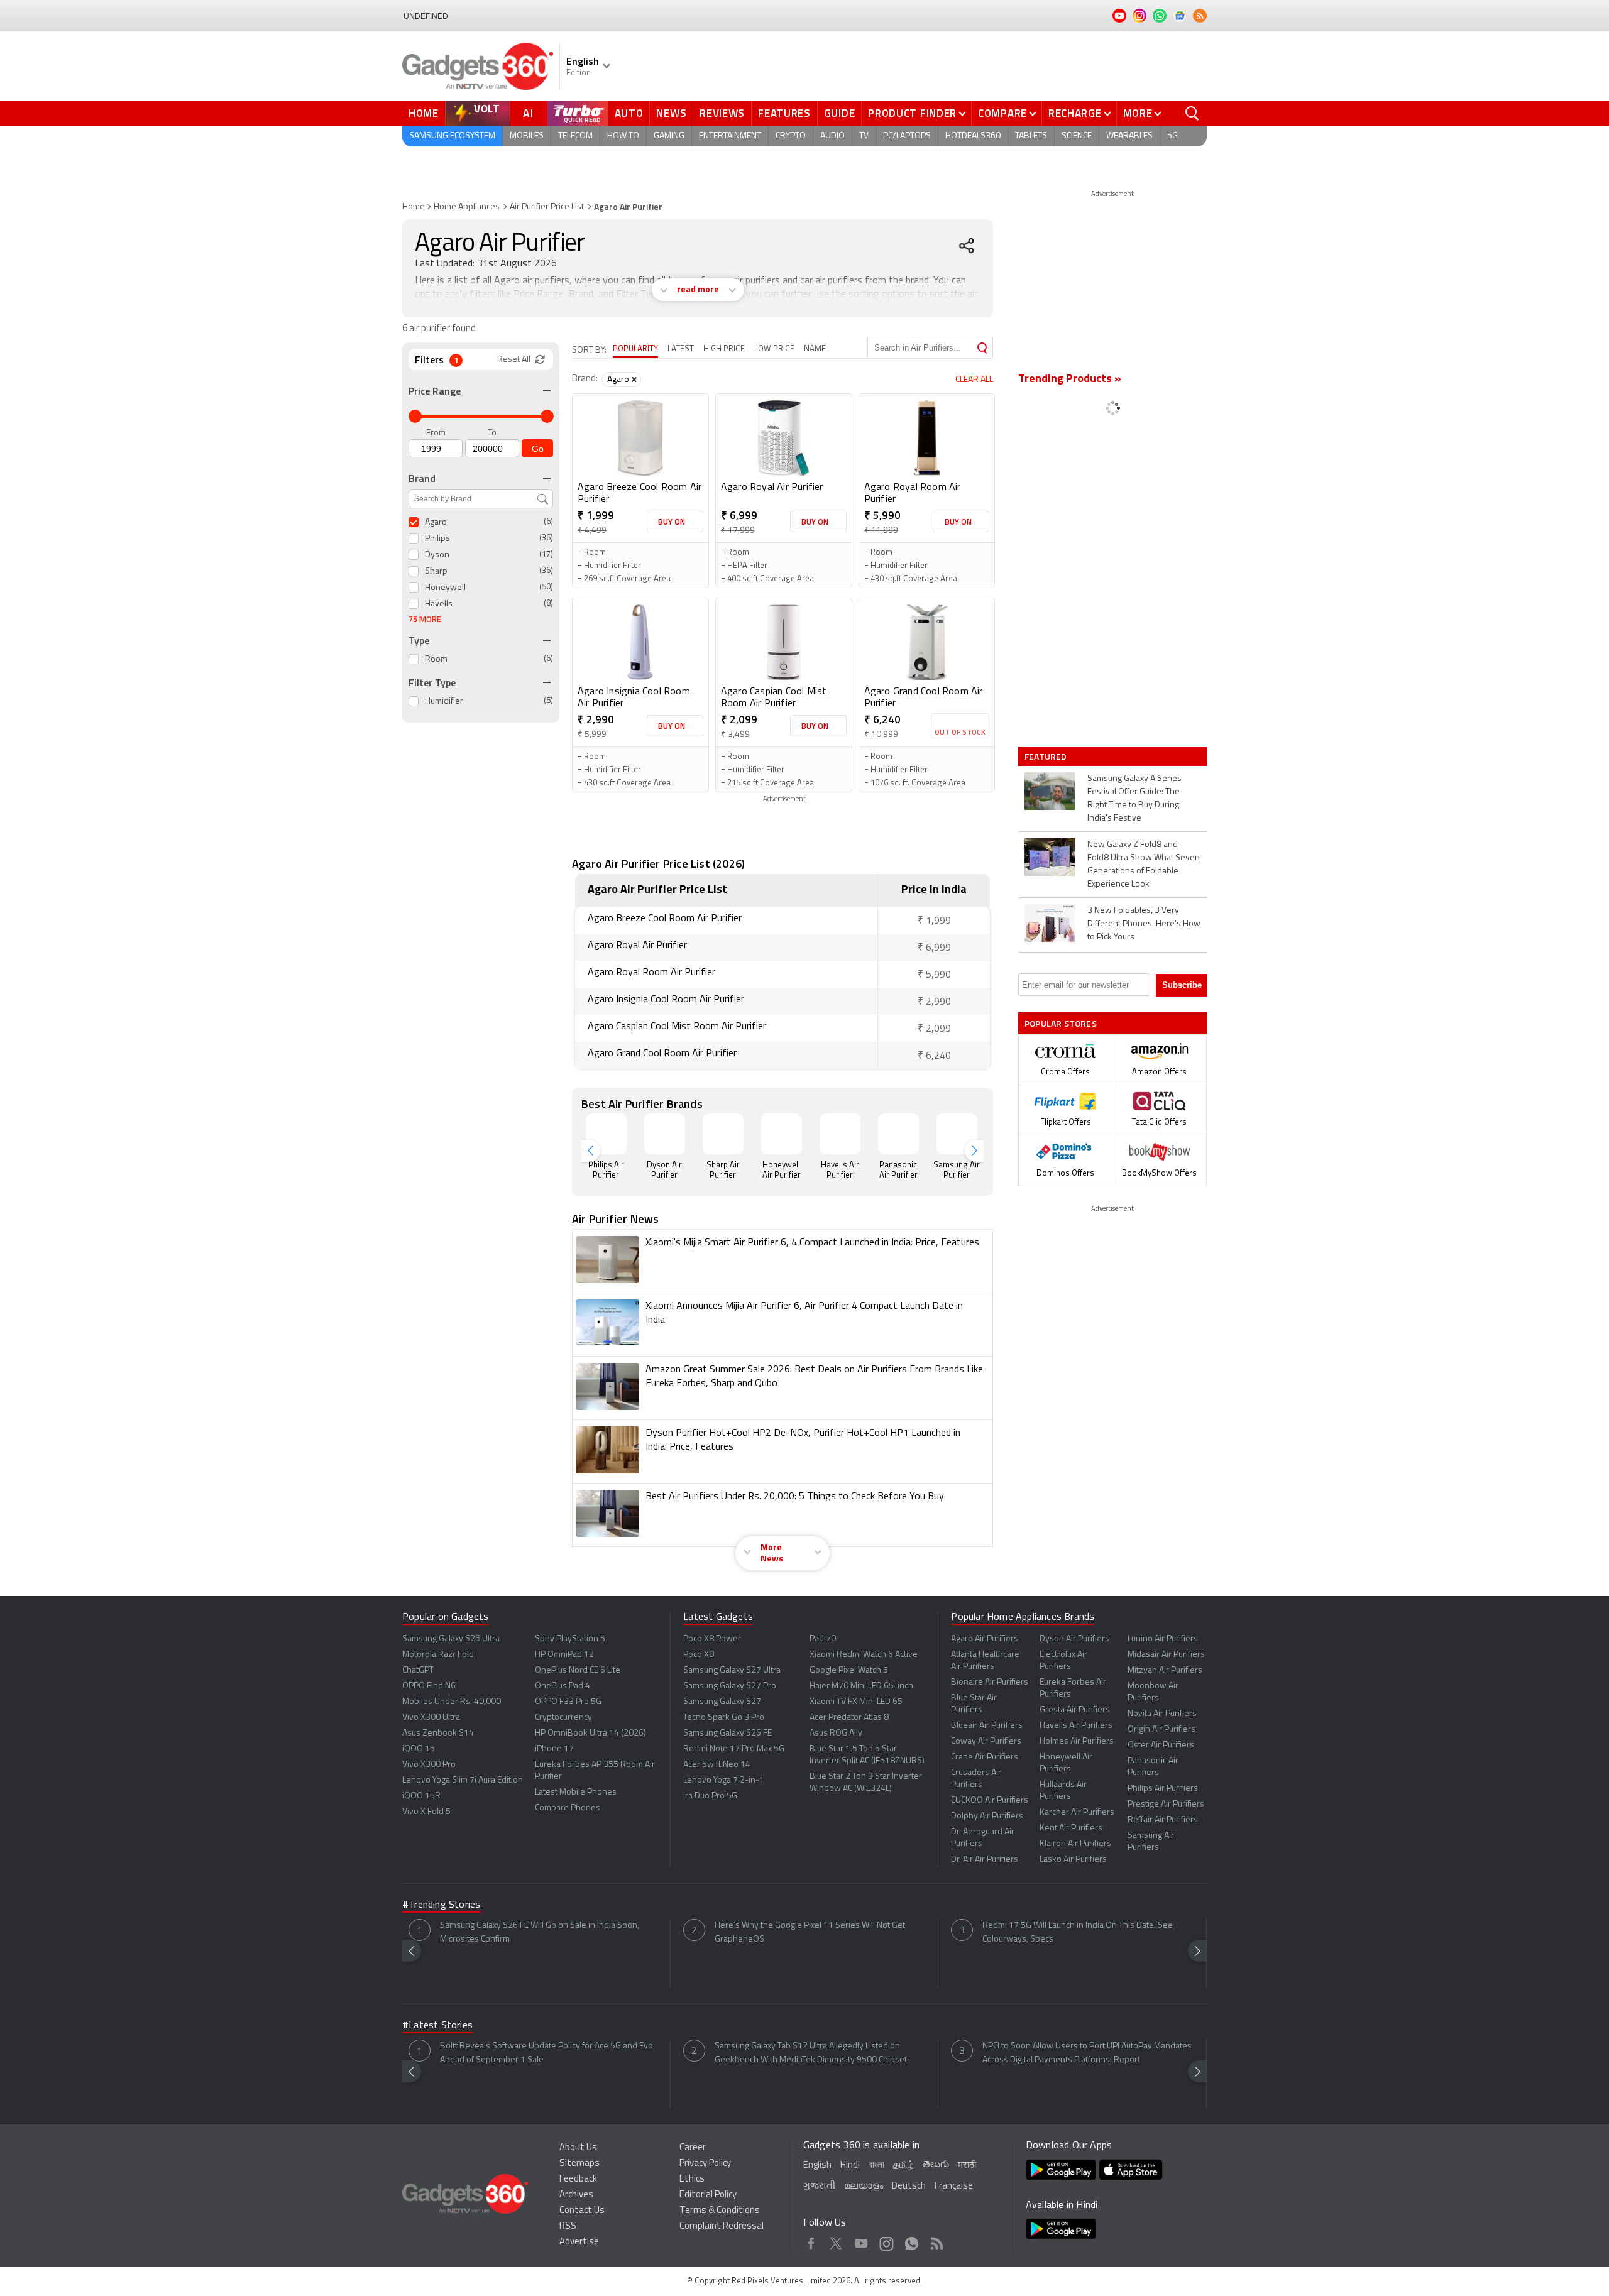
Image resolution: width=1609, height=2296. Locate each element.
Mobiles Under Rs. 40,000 (452, 1702)
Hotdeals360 (973, 136)
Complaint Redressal (722, 2227)
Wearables (1129, 136)
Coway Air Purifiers (986, 1741)
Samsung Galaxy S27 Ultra (732, 1670)
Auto (629, 113)
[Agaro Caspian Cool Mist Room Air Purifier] (784, 642)
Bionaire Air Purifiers (990, 1682)
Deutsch (909, 2186)
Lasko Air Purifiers (1073, 1860)
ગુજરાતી (819, 2186)
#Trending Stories (441, 1905)
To (492, 433)
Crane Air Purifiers (985, 1757)
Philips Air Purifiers (1163, 1789)
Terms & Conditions (720, 2211)
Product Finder (912, 113)
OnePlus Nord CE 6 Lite (578, 1670)
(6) (548, 522)
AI (529, 113)
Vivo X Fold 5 (426, 1812)
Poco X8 (699, 1655)
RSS (568, 2227)
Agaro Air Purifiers (985, 1639)
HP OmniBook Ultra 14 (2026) (590, 1733)
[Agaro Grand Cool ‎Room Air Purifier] (927, 642)
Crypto (791, 136)
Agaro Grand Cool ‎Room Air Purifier (924, 698)
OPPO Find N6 (429, 1686)
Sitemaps (579, 2164)
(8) (548, 604)
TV (864, 136)
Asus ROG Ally (836, 1733)
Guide (840, 113)
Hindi (850, 2166)
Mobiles (527, 136)
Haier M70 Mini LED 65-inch (861, 1686)
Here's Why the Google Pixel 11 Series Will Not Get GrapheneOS (810, 1932)
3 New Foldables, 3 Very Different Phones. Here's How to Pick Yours (1144, 924)
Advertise (579, 2242)
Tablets (1031, 136)
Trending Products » (1070, 380)
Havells (439, 604)
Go (538, 449)
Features (784, 113)
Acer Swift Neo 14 (717, 1765)
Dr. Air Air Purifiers (985, 1860)
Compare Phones (568, 1808)
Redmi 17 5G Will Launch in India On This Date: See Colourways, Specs (1078, 1932)
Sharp (436, 571)
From (436, 433)
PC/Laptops (907, 136)
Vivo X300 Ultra (431, 1718)
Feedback (578, 2179)
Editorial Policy (708, 2195)
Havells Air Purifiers (1076, 1726)
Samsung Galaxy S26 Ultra (451, 1639)
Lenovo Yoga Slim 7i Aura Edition (463, 1780)
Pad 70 (823, 1639)
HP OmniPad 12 (564, 1655)
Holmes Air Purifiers (1077, 1741)
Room (436, 659)
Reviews (722, 113)
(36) (546, 538)
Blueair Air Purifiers (987, 1726)
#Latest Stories (437, 2026)
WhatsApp (912, 2241)
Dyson (437, 555)
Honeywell (445, 588)
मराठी (967, 2166)
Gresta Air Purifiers (1075, 1710)
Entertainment (730, 136)
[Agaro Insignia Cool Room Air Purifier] (640, 642)
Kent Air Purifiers (1071, 1828)
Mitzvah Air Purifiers (1165, 1670)
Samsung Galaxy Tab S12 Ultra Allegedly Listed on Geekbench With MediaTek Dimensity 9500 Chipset (811, 2053)
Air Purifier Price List (547, 207)
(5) (548, 701)
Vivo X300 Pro (429, 1765)
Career (693, 2148)
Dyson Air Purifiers (1074, 1639)
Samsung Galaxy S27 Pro (730, 1686)
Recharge (1075, 113)
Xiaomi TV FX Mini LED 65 (856, 1702)
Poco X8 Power (712, 1639)
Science (1077, 136)
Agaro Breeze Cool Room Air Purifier (640, 494)
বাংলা (876, 2166)
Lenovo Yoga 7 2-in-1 (724, 1780)
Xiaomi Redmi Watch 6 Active (864, 1655)
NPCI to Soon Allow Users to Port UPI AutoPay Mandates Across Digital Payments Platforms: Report (1087, 2053)
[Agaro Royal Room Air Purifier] (927, 438)
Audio (832, 136)
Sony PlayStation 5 (570, 1639)
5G (1172, 136)
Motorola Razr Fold (438, 1655)
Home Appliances (467, 207)
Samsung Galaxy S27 (722, 1702)
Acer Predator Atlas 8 (849, 1718)
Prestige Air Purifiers (1166, 1804)
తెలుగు (936, 2165)
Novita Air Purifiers (1162, 1714)
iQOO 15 (419, 1749)
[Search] (982, 348)
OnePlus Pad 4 (563, 1686)
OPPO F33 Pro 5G (568, 1702)
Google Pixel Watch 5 (849, 1670)
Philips (437, 539)
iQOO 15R (421, 1796)
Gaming (669, 136)
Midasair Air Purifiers (1166, 1655)
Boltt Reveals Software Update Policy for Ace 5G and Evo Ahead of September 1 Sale (546, 2053)
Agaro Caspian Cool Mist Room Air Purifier (774, 698)
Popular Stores (1061, 1023)
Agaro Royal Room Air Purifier (913, 494)
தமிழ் (903, 2166)
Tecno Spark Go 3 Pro (724, 1718)
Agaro (436, 522)
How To (623, 136)
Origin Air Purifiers (1161, 1730)
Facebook (811, 2241)
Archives (576, 2195)
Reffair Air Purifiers (1163, 1820)
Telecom (575, 136)
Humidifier (444, 702)
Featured (1047, 757)
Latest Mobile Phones (576, 1792)
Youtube (861, 2241)
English (817, 2166)
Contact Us (582, 2211)
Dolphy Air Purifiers (987, 1816)
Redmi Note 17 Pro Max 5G (734, 1749)
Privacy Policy (705, 2164)
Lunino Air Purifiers (1163, 1639)
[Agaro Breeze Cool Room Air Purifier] (640, 438)
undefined (426, 16)
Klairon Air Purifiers (1075, 1844)
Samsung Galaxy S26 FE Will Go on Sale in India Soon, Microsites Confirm (540, 1932)
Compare (1002, 113)
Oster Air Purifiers (1161, 1745)
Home (424, 113)
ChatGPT (418, 1670)
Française (954, 2186)
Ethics (692, 2179)
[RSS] (1200, 16)
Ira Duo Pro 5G (710, 1796)
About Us (578, 2148)
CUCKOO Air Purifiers (990, 1801)
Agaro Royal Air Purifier (772, 488)
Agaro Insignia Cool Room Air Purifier (634, 698)
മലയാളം (864, 2186)
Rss (937, 2241)
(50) (546, 587)
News (671, 113)
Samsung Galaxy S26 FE (728, 1733)
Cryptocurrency (563, 1718)
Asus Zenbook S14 (438, 1733)
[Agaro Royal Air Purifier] (784, 438)
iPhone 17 (554, 1749)
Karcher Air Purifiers (1077, 1812)
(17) (546, 555)
